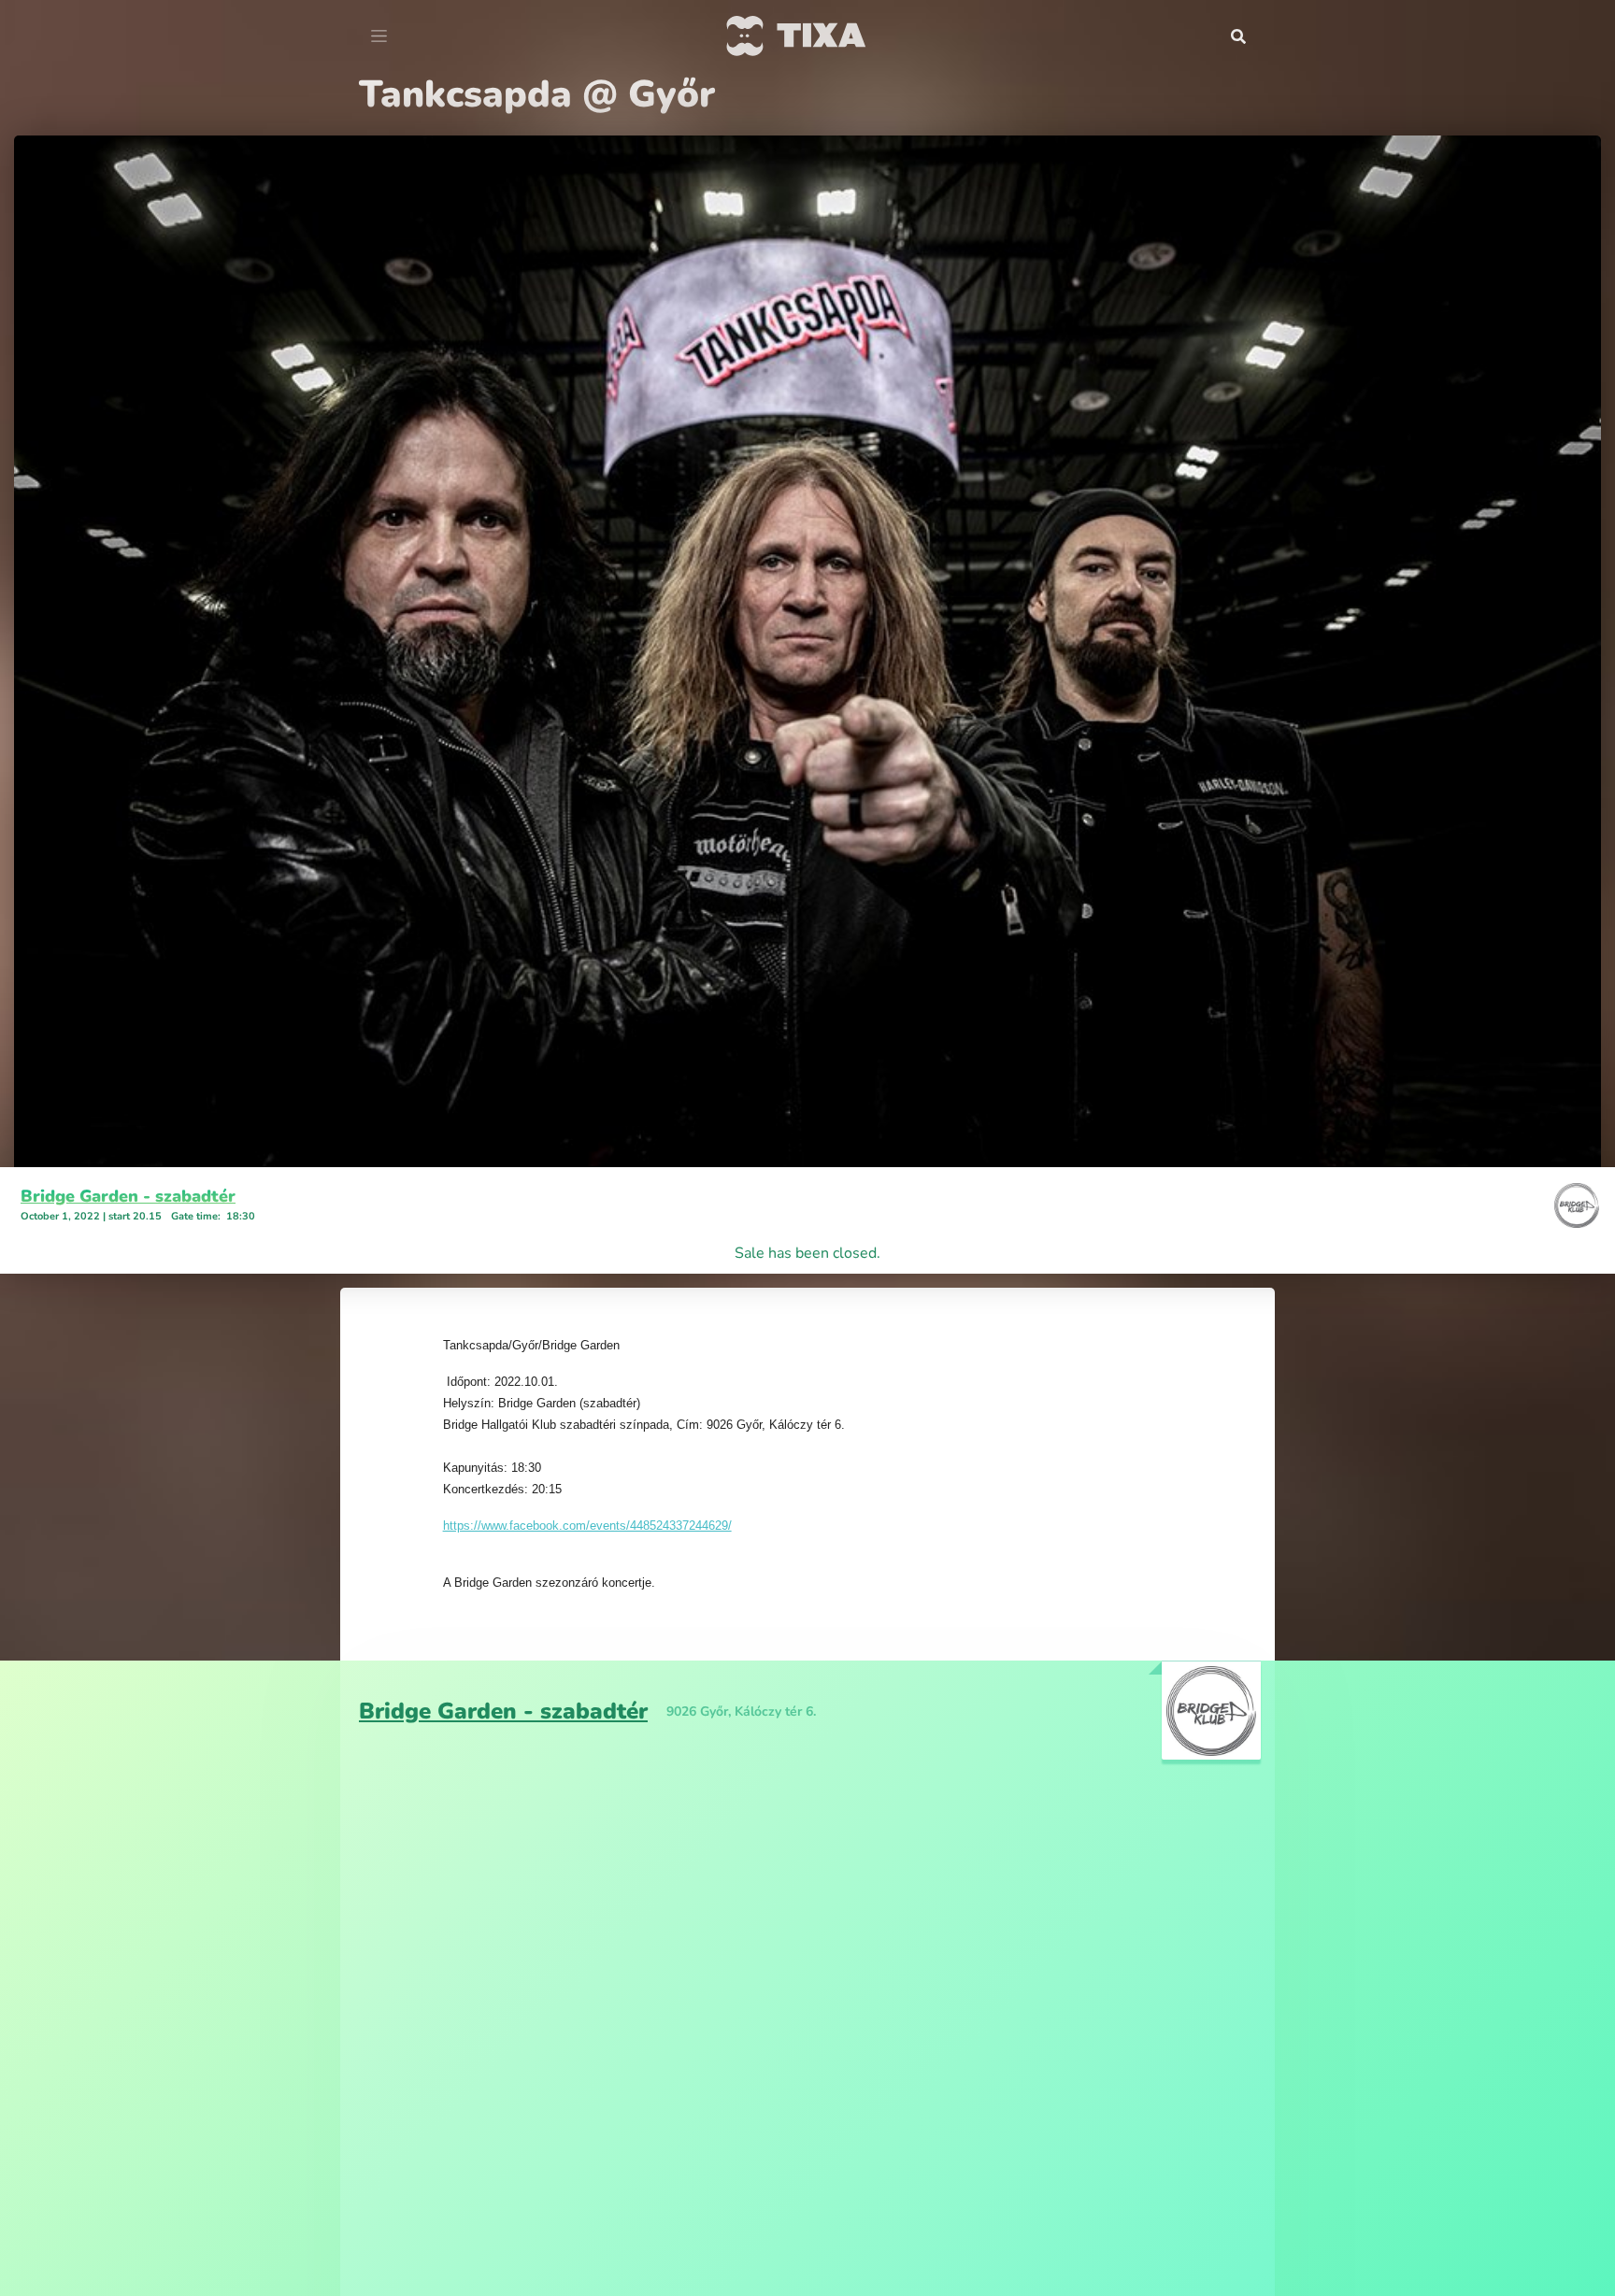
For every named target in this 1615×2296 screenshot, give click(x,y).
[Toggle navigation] (379, 36)
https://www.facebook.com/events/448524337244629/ (587, 1526)
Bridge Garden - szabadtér (128, 1196)
